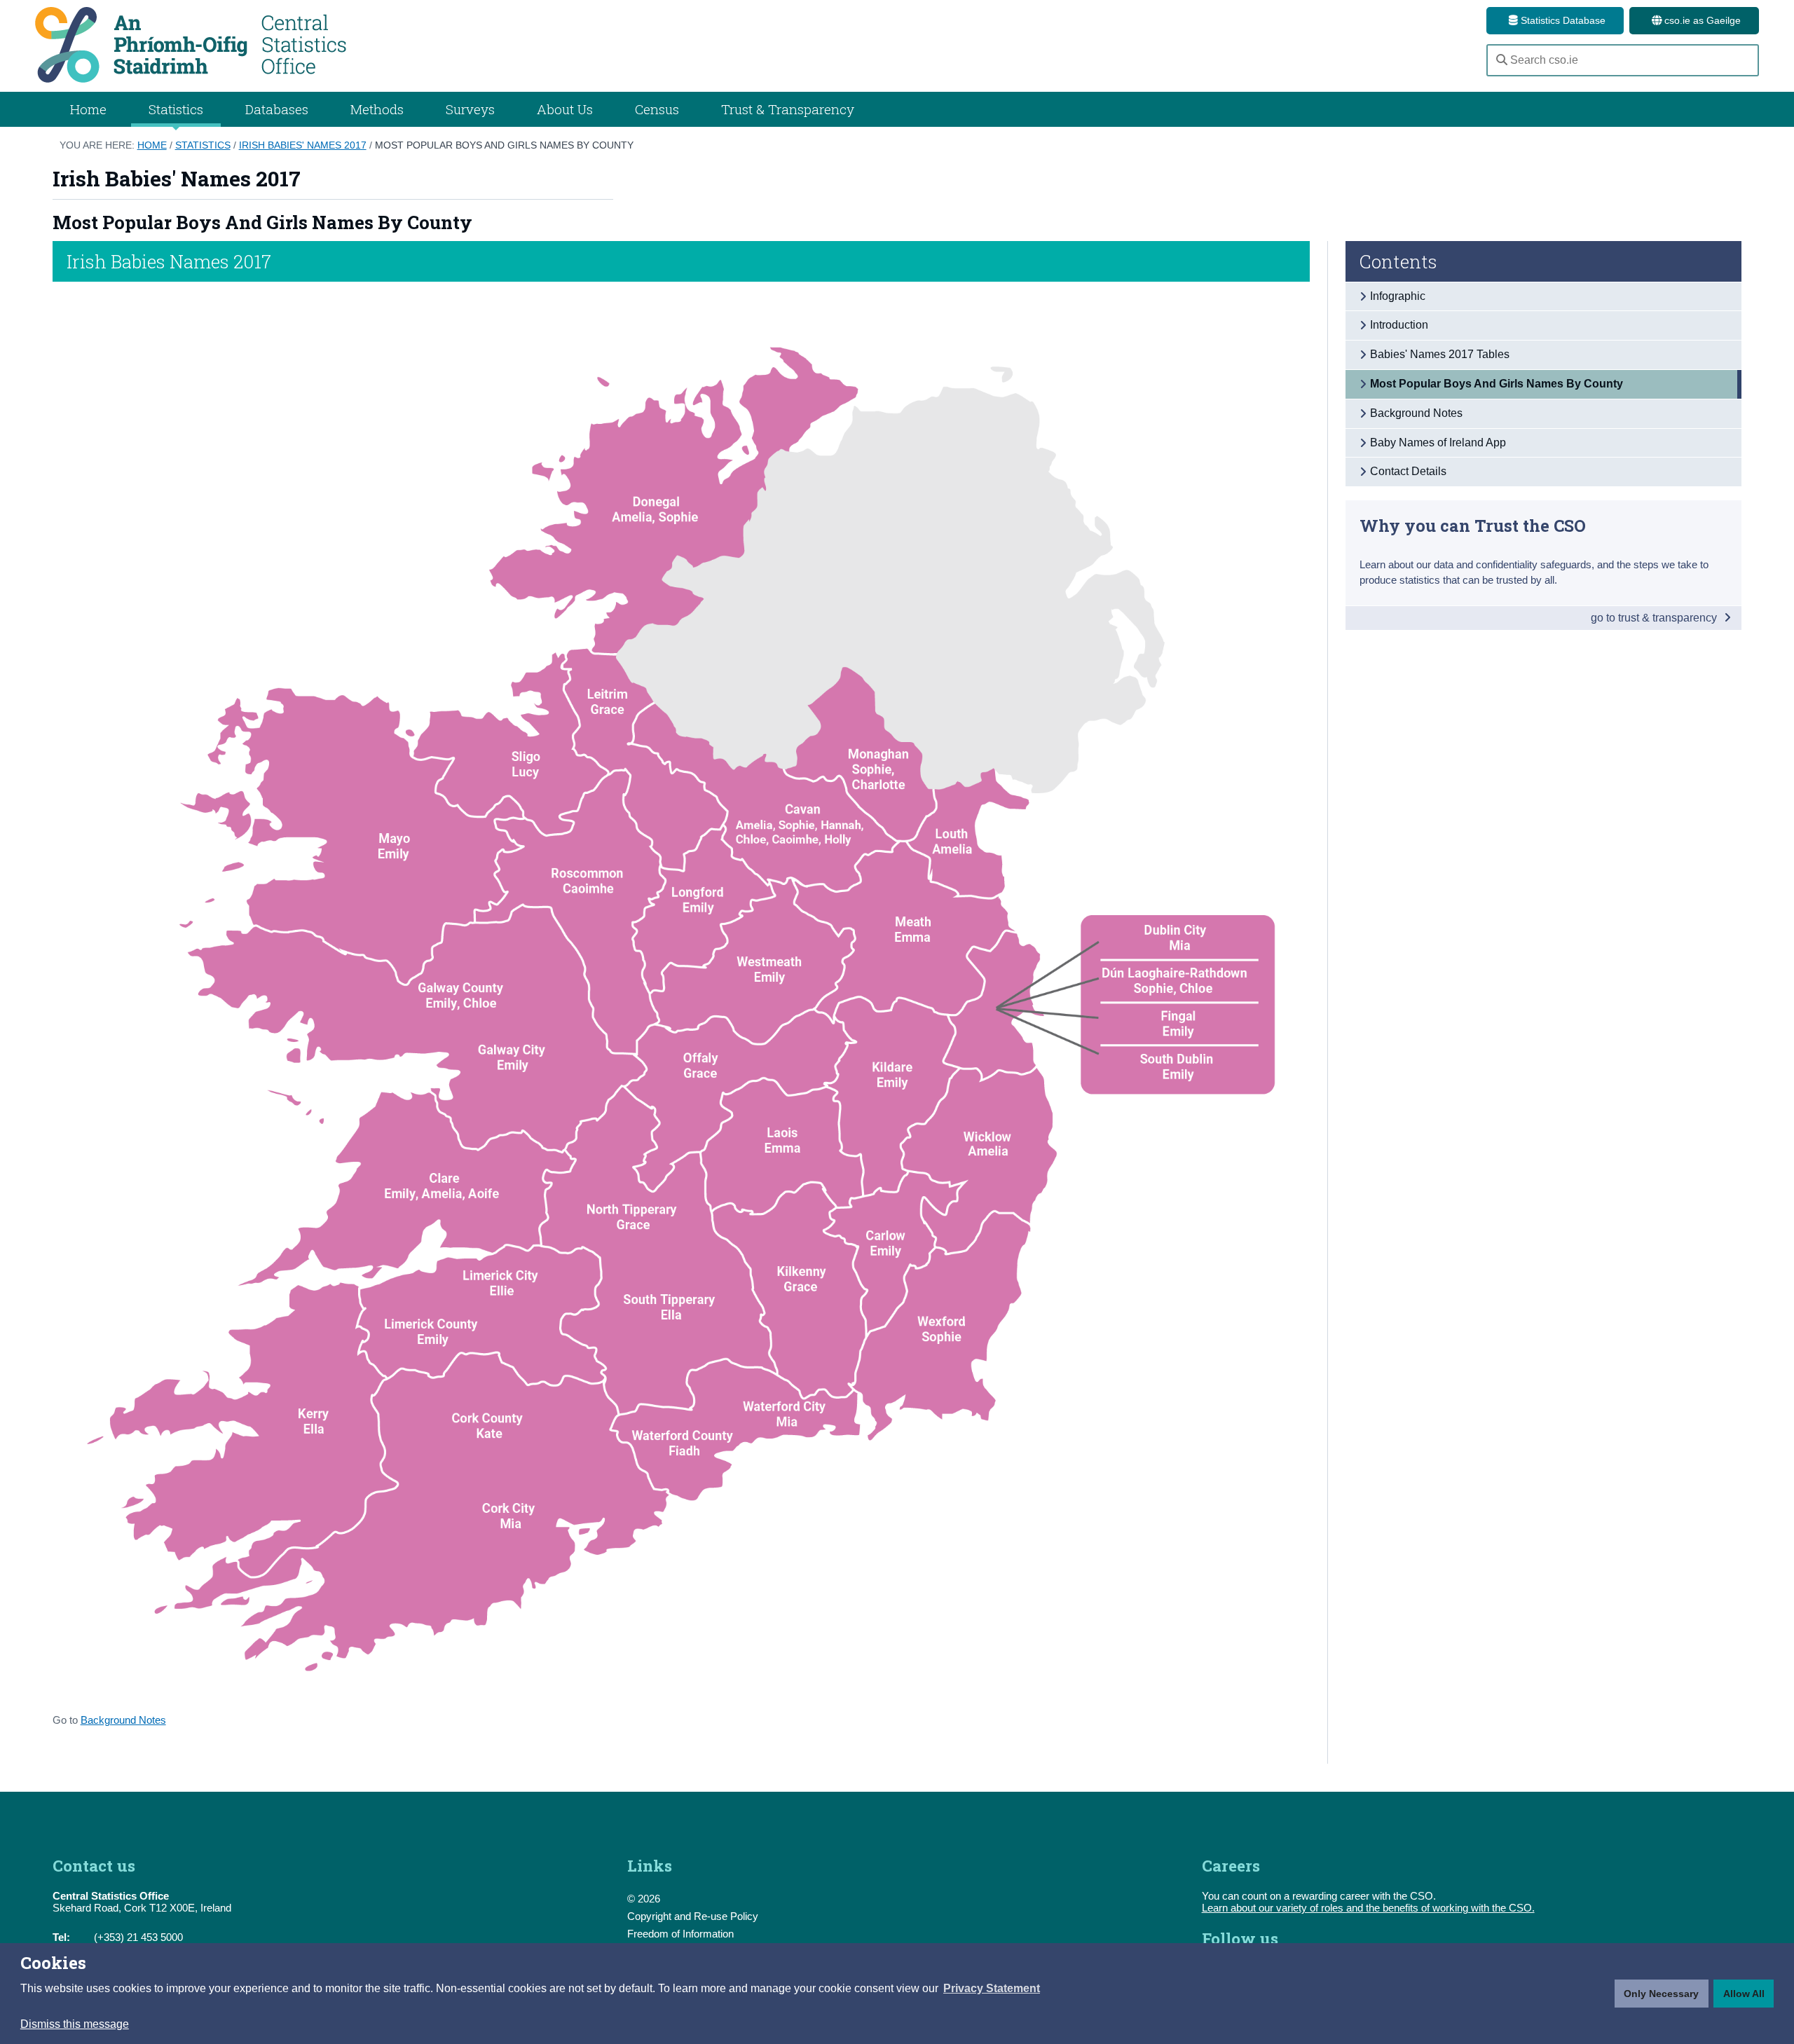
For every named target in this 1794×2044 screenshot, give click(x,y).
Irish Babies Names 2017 (169, 261)
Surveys (470, 109)
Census (657, 109)
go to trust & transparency (1655, 618)
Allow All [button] (1744, 1994)
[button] (992, 1989)
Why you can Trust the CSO (1473, 525)
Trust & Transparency (788, 109)
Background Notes (123, 1720)
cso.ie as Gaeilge (1701, 20)
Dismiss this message (75, 2024)
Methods (377, 109)
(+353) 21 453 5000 (138, 1937)
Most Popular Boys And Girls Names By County (504, 145)
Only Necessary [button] (1661, 1994)
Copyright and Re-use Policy (693, 1916)
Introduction (1399, 325)
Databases (277, 109)
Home (88, 109)
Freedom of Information (680, 1934)
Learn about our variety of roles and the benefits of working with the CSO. (1368, 1908)
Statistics (203, 145)
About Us (565, 109)
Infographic (1398, 296)
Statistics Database (1562, 20)
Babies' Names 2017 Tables (1440, 354)
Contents (1398, 261)
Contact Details (1408, 471)
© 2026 (644, 1899)
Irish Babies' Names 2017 (303, 145)
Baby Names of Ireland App (1438, 443)
